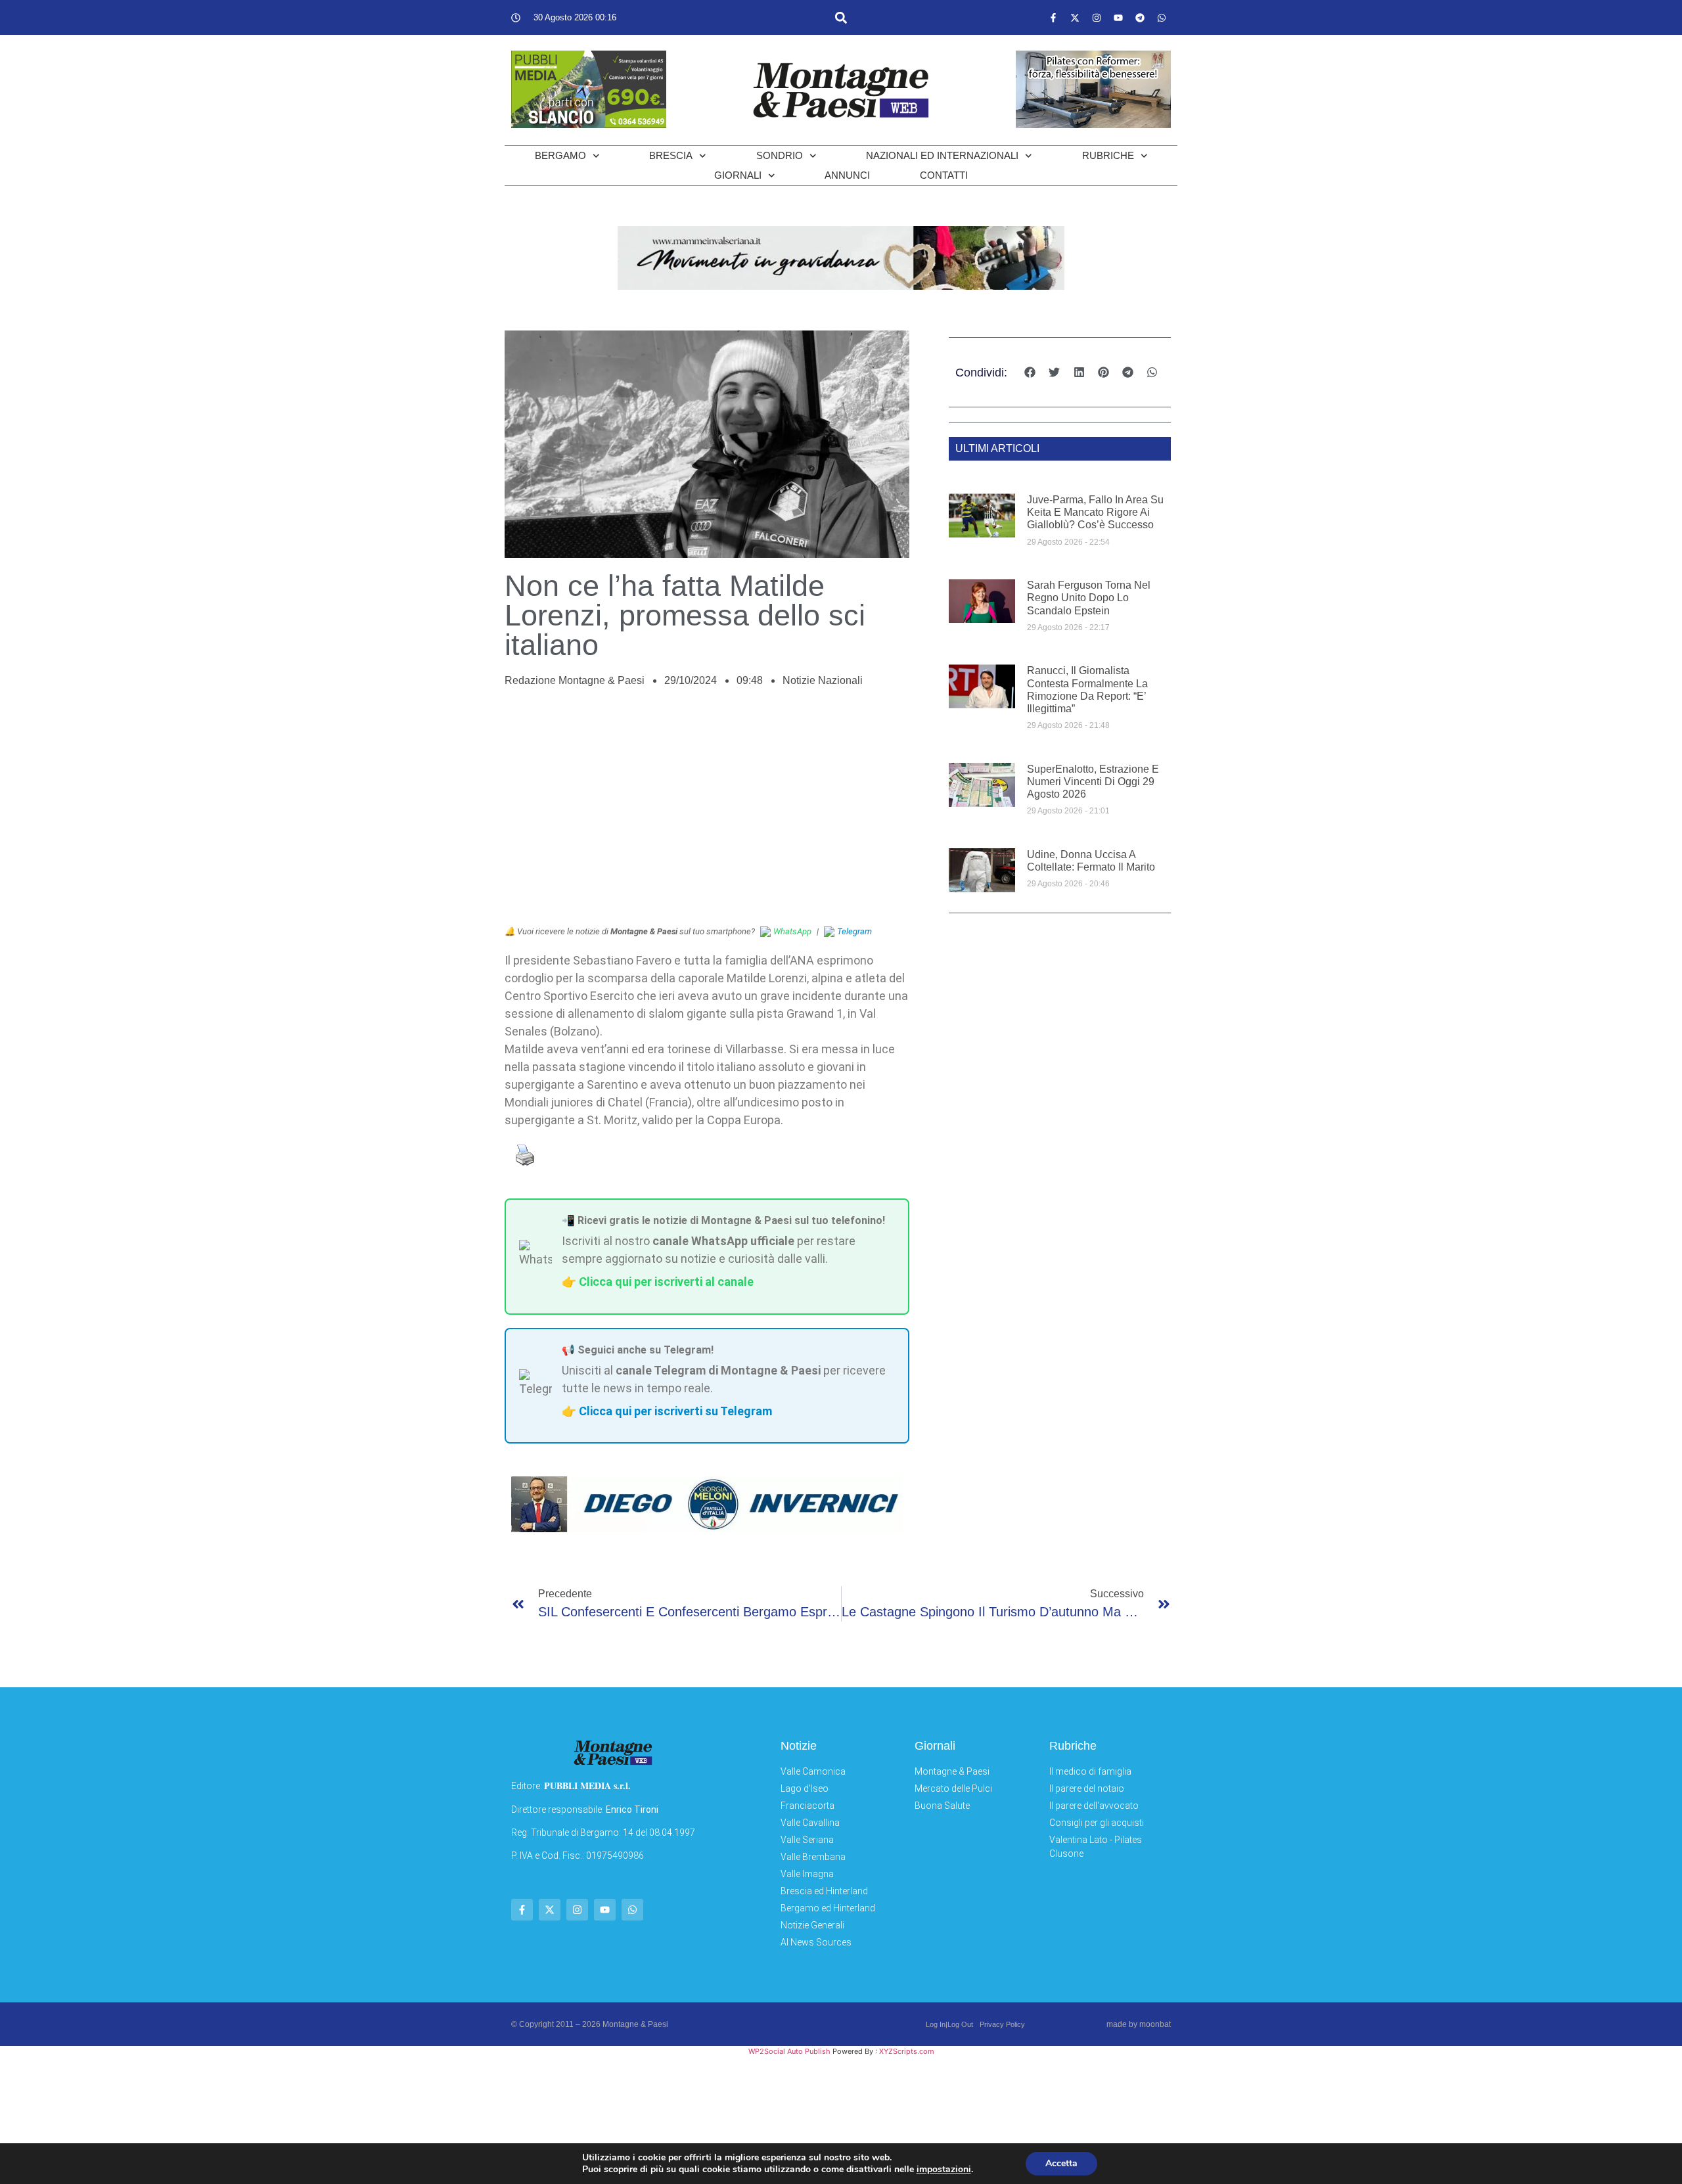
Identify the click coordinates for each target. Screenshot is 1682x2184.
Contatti (944, 175)
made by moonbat (1139, 2024)
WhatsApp (792, 931)
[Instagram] (1097, 18)
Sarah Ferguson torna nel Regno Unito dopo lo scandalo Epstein (1089, 598)
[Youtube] (1118, 18)
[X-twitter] (1075, 18)
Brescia (671, 155)
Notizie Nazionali (823, 680)
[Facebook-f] (1053, 18)
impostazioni (944, 2170)
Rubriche (1108, 155)
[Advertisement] (707, 813)
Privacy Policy (1002, 2024)
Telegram (854, 931)
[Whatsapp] (1162, 18)
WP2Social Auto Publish (789, 2051)
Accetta (1061, 2163)
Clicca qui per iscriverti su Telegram (675, 1411)
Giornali (738, 175)
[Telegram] (1140, 18)
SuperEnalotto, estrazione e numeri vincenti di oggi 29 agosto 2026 (1093, 782)
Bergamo (560, 155)
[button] (841, 17)
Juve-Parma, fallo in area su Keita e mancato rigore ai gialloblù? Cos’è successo (1095, 512)
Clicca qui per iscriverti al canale (666, 1282)
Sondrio (780, 155)
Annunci (847, 175)
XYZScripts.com (907, 2051)
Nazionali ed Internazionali (942, 155)
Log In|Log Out (949, 2024)
